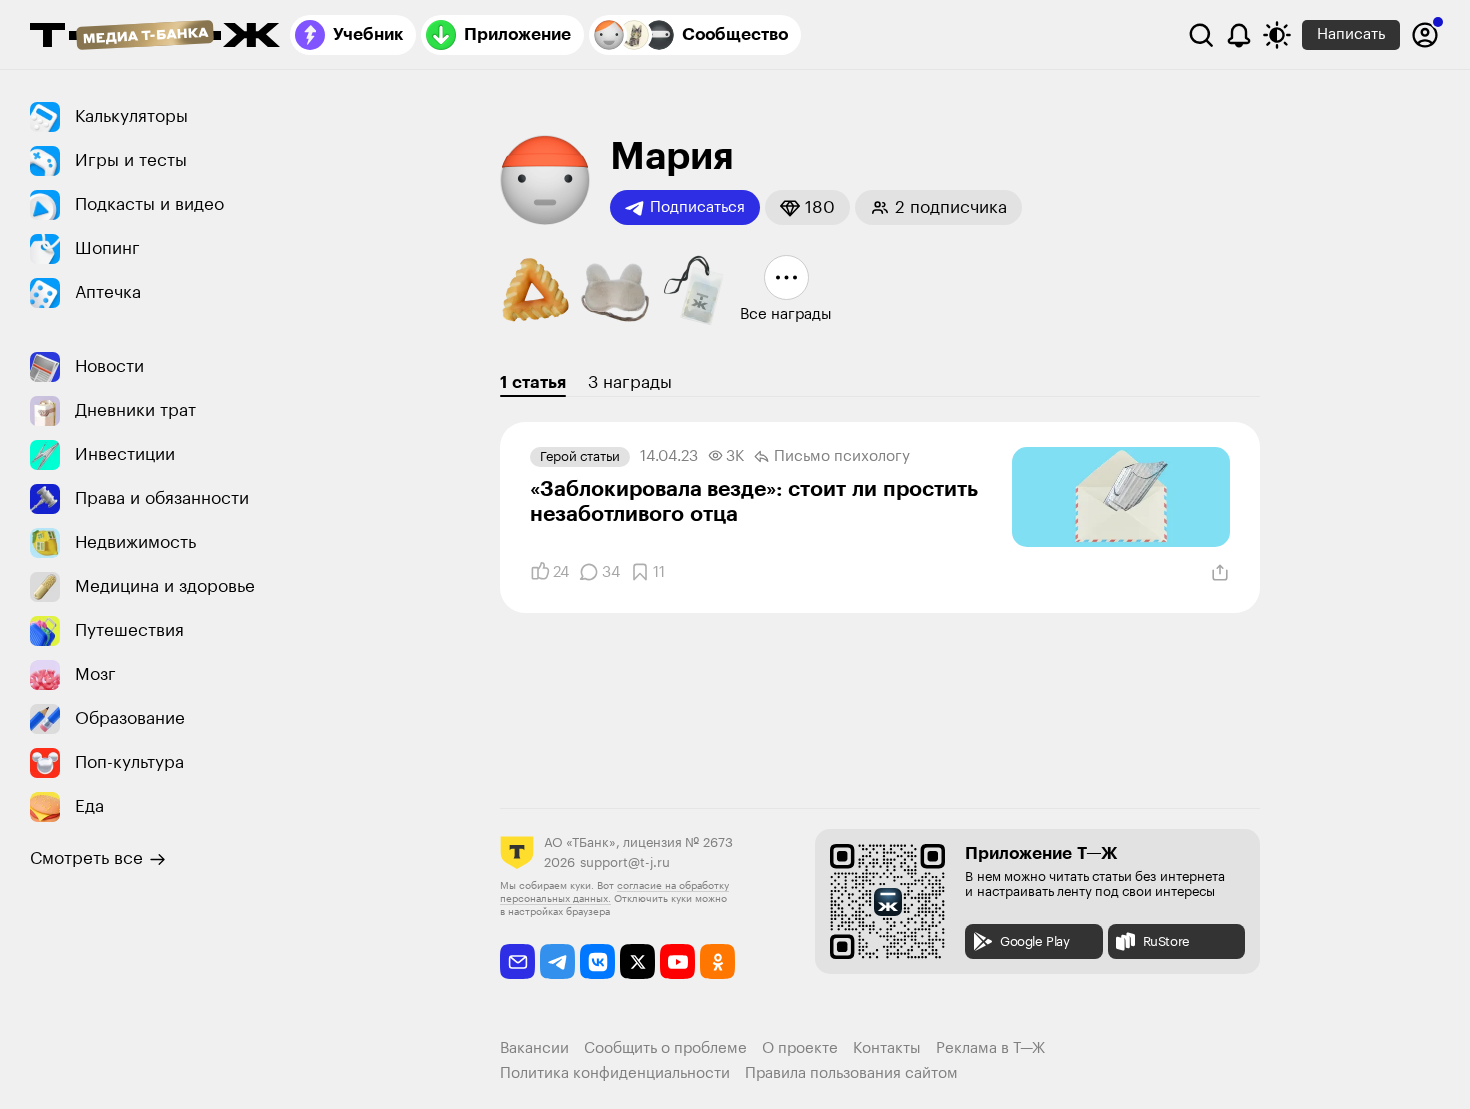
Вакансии (534, 1048)
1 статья (533, 382)
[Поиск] (1201, 35)
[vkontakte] (597, 961)
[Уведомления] (1239, 35)
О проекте (800, 1048)
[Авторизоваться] (1425, 35)
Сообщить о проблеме (665, 1048)
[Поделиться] (1220, 573)
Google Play (1035, 941)
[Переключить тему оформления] (1277, 35)
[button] (807, 207)
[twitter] (637, 961)
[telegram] (557, 961)
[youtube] (677, 961)
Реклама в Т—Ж (990, 1048)
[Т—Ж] (155, 37)
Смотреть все (86, 858)
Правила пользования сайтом (851, 1073)
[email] (517, 961)
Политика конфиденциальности (615, 1073)
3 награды (630, 382)
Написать (1351, 34)
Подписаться (697, 207)
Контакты (887, 1048)
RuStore (1166, 941)
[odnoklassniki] (717, 961)
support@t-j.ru (625, 862)
